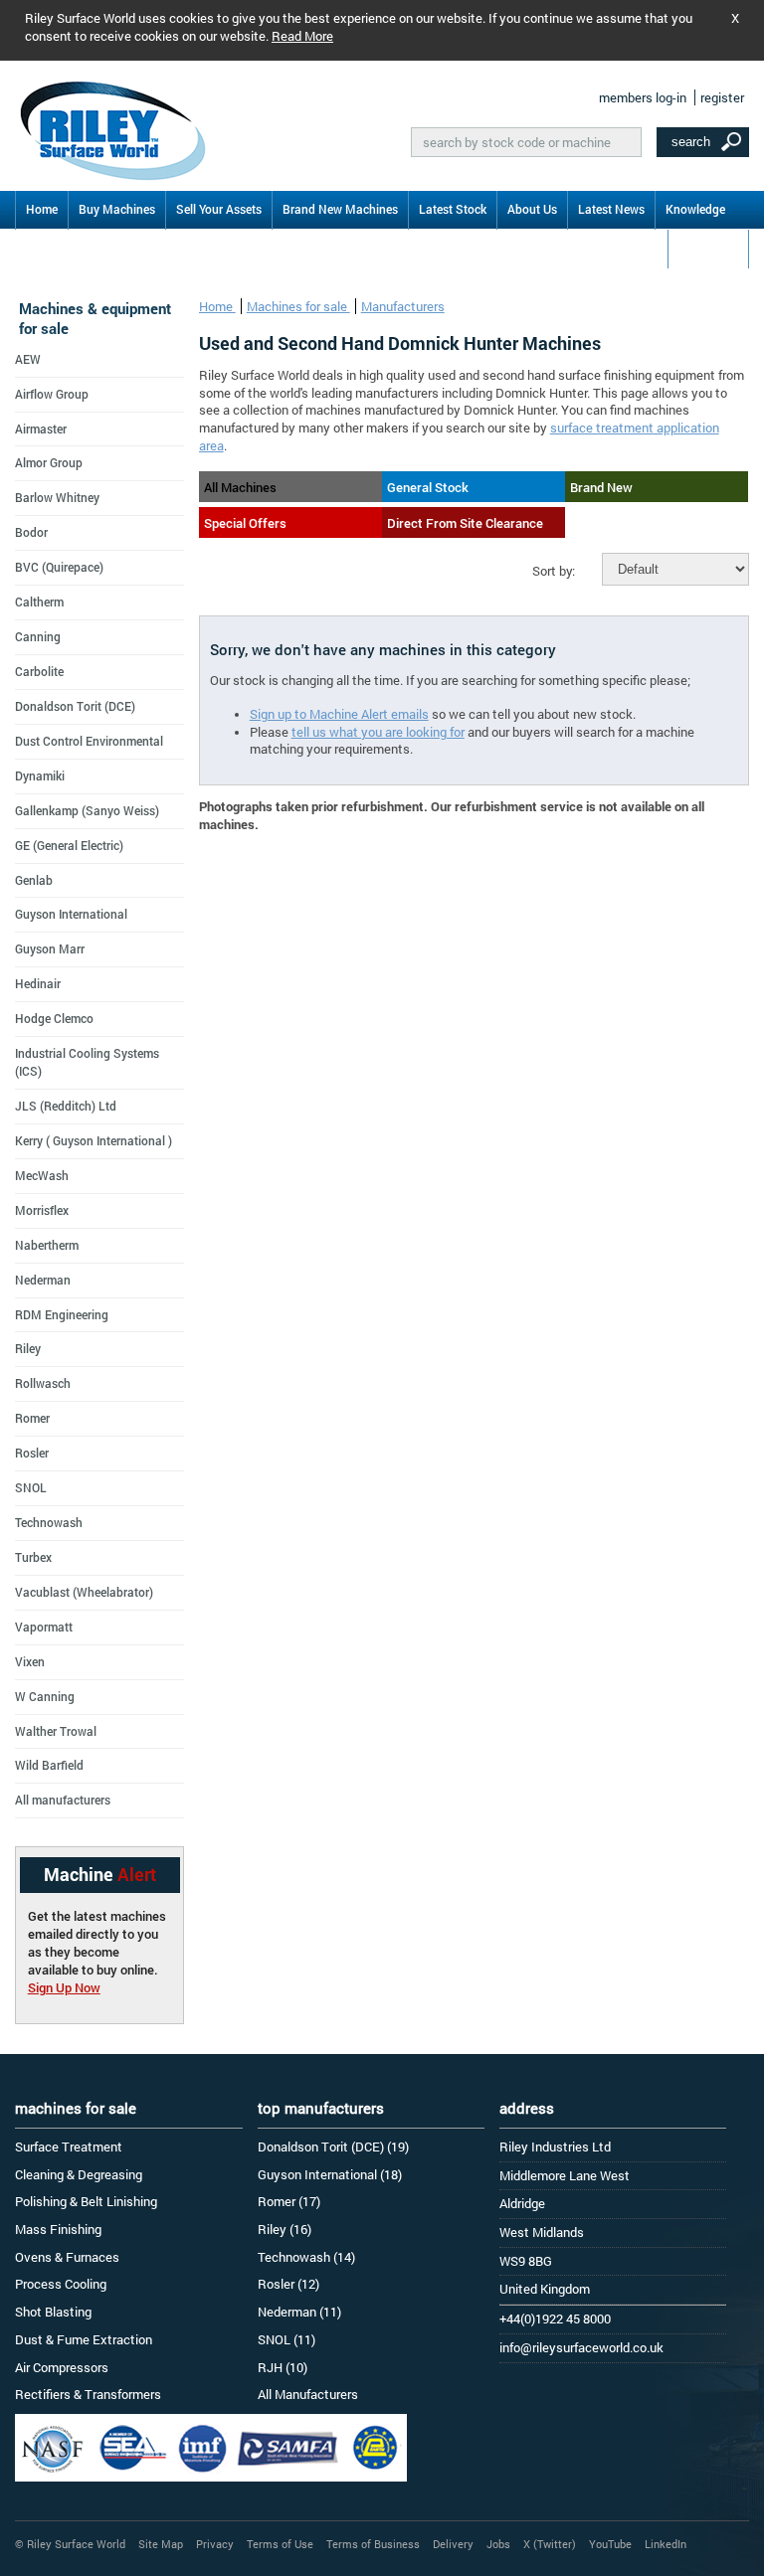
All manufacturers (63, 1800)
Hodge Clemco (54, 1018)
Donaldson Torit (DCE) (75, 706)
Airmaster (41, 429)
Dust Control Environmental (89, 741)
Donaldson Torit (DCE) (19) (333, 2147)
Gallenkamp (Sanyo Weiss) (87, 810)
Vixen (30, 1661)
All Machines (240, 487)
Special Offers (245, 523)
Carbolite (39, 671)
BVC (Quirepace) (59, 567)
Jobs (498, 2544)
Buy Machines (117, 209)
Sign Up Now (64, 1987)
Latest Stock (453, 209)
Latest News (611, 209)
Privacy (215, 2544)
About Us (532, 209)
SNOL (31, 1487)
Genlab (34, 880)
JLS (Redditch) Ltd (66, 1106)
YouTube (610, 2544)
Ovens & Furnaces (67, 2257)
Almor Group (49, 462)
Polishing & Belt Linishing (86, 2201)
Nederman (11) (299, 2312)
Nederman (43, 1280)
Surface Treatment (69, 2147)
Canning (38, 636)
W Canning (45, 1696)
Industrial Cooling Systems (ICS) (87, 1062)
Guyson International (71, 914)
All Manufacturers (308, 2394)
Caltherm (39, 601)
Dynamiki (40, 775)
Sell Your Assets (219, 209)
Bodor (31, 532)
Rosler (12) (288, 2284)
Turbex (33, 1557)
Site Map (161, 2544)
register (722, 97)
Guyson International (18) (330, 2174)
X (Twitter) (550, 2544)
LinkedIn (666, 2544)
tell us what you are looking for (378, 732)
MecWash (42, 1175)
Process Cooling (61, 2284)
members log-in (643, 97)
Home (42, 209)
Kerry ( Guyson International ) (94, 1140)
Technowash (49, 1522)
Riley (28, 1348)
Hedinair (38, 983)
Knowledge (695, 209)
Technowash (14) (306, 2257)
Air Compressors (62, 2367)
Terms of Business (373, 2544)
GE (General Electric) (69, 845)
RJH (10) (283, 2367)
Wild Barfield (49, 1765)
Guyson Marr (50, 948)
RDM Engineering (62, 1314)
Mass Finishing (58, 2229)
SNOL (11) (286, 2339)
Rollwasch (43, 1383)
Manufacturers (403, 306)
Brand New (601, 487)
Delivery (453, 2544)
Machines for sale (298, 306)
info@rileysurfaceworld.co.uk (581, 2347)
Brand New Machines (340, 209)
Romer (32, 1418)
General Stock (428, 487)
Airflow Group (52, 394)
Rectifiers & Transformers (88, 2394)
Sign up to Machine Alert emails (339, 714)
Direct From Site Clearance (465, 523)
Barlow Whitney (57, 497)
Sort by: (554, 571)
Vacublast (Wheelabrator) (84, 1592)
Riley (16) (285, 2229)
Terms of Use (280, 2544)
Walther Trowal (56, 1731)
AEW (28, 359)
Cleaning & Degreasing (79, 2174)
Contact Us (708, 248)
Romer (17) (289, 2201)
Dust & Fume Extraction (84, 2339)
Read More (302, 36)
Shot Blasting (53, 2312)
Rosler (32, 1453)
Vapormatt (44, 1627)
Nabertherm (47, 1245)
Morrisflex (42, 1210)
